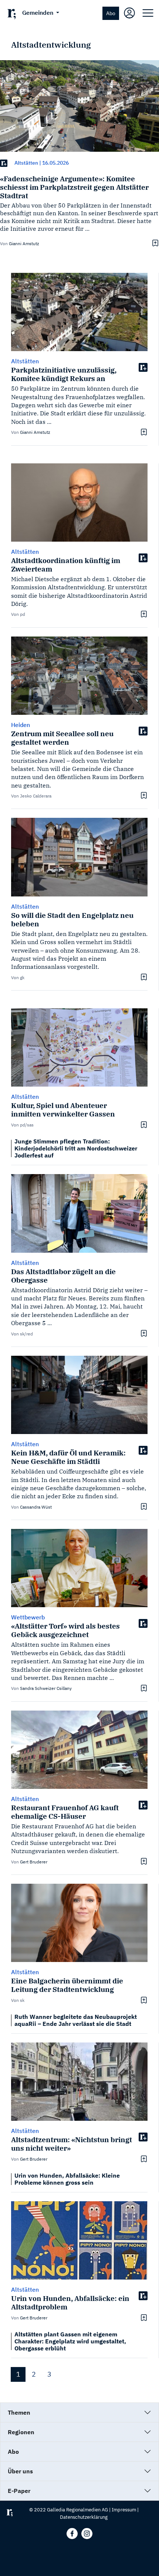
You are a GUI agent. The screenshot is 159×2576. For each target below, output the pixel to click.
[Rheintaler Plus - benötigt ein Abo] (4, 163)
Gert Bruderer (34, 1862)
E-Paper (19, 2491)
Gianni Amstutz (24, 243)
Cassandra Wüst (36, 1507)
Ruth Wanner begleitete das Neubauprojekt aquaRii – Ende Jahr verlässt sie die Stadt (76, 2020)
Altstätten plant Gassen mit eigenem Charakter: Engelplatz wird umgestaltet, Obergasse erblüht (70, 2341)
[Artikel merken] (154, 243)
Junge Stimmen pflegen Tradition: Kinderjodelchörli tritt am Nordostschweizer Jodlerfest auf (76, 1148)
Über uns (20, 2471)
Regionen (21, 2432)
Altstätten (26, 163)
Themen (19, 2412)
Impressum (124, 2510)
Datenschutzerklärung (84, 2517)
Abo (111, 13)
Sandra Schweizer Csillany (46, 1688)
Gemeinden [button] (38, 13)
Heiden (21, 725)
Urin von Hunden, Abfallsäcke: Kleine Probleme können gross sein (67, 2179)
